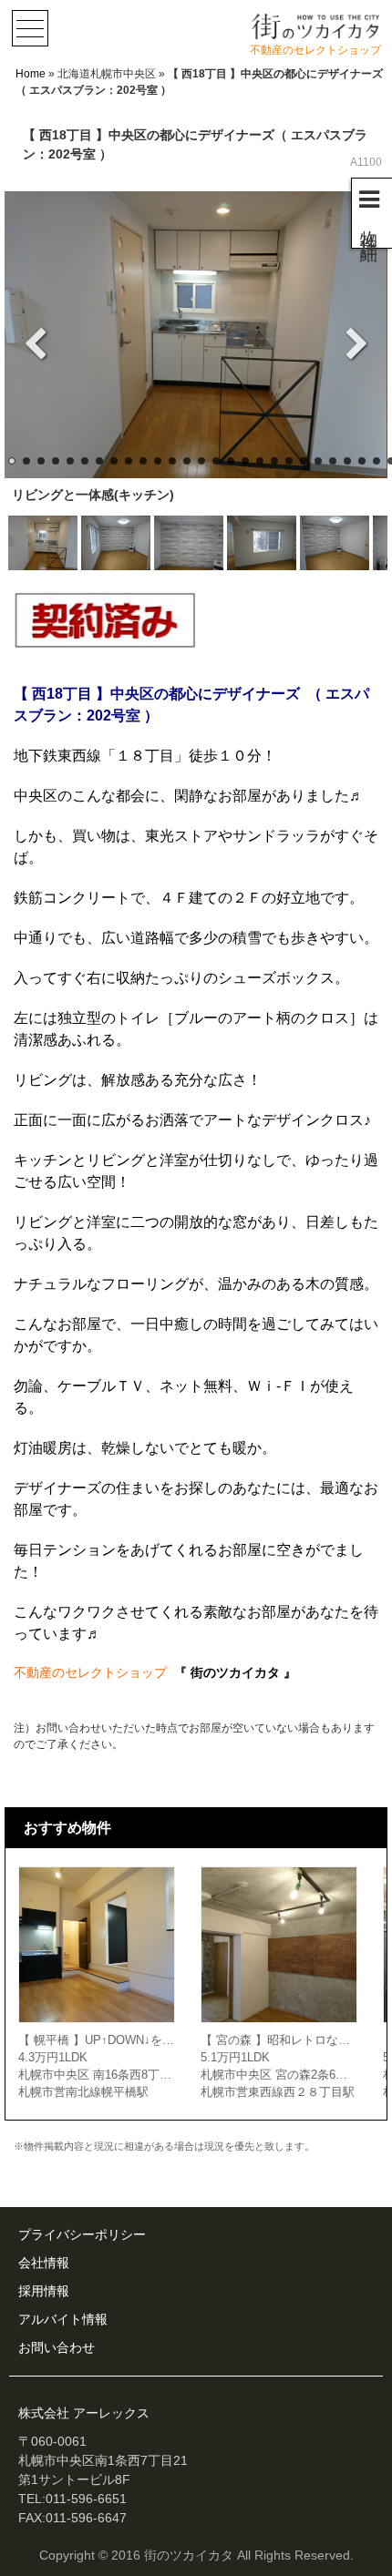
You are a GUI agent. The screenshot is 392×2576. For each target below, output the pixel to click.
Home (31, 74)
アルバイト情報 (63, 2319)
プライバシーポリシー (82, 2234)
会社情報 (44, 2263)
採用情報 (44, 2291)
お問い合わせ (57, 2347)
